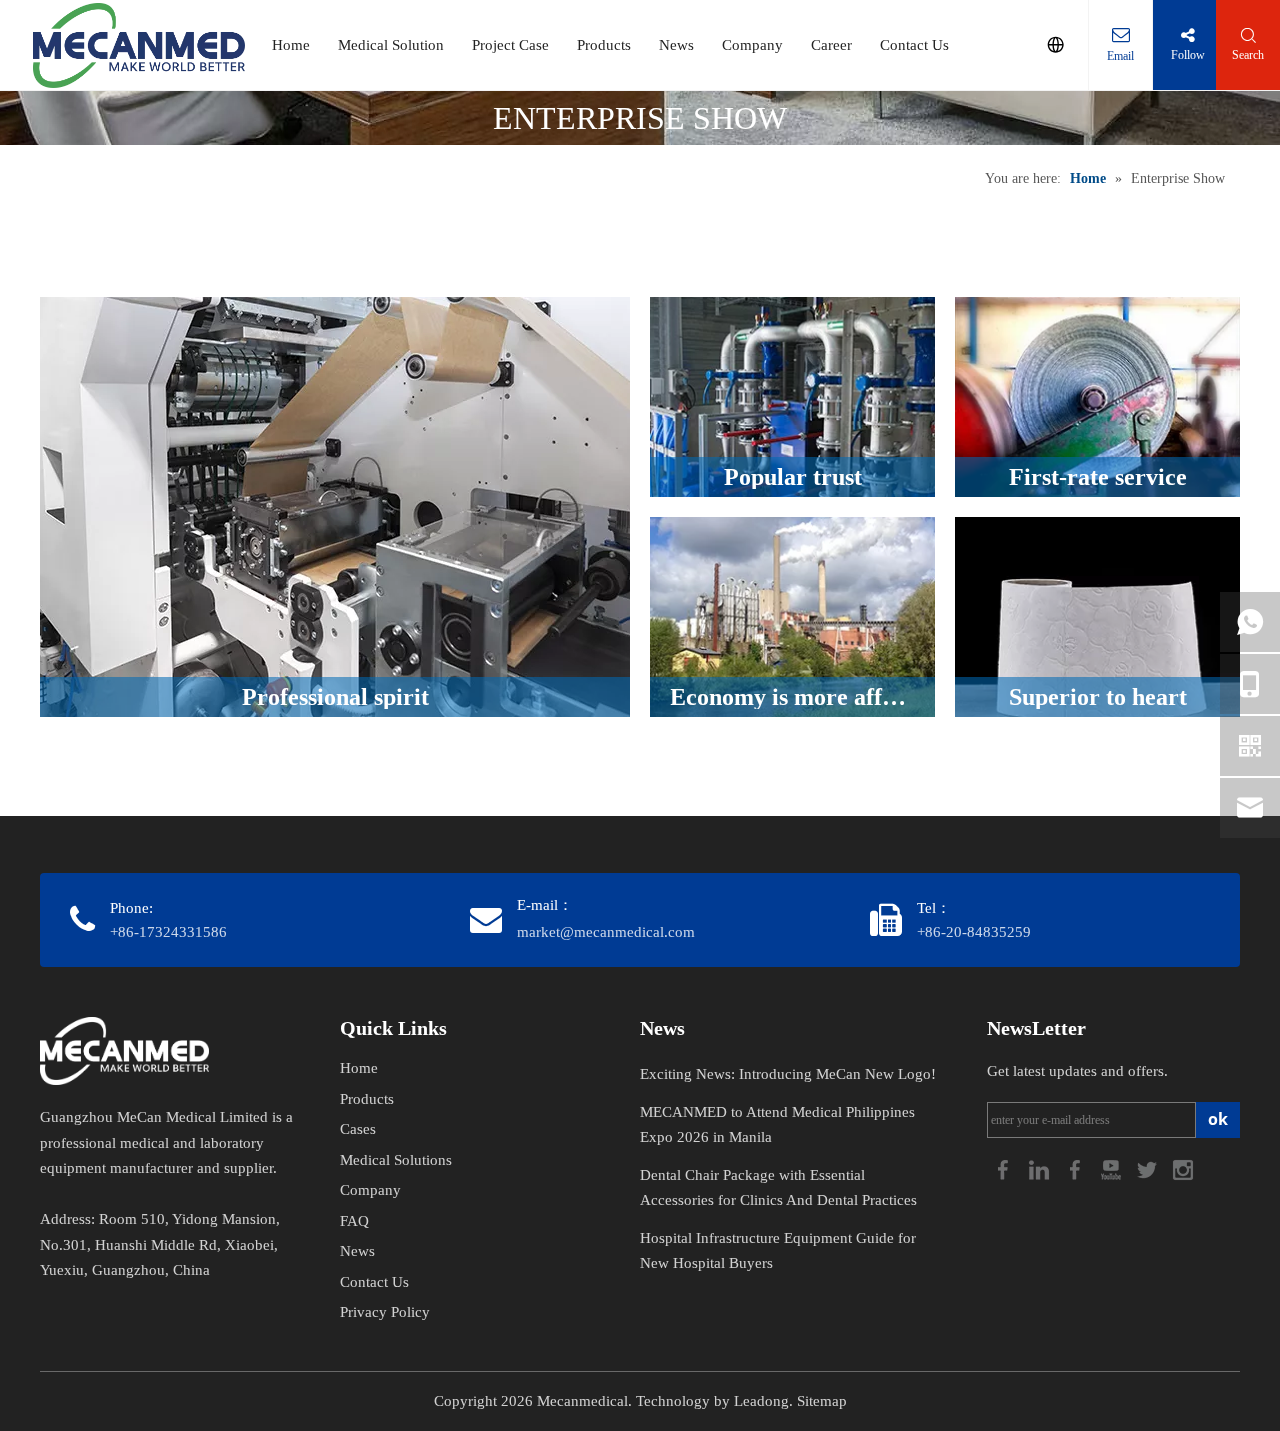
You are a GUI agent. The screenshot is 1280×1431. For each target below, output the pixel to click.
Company (752, 45)
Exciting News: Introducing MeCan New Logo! (788, 1074)
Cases (358, 1129)
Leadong (761, 1401)
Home (291, 45)
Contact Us (914, 45)
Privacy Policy (385, 1312)
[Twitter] (1149, 1168)
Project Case (510, 45)
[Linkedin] (1041, 1168)
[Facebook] (1005, 1168)
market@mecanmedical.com (606, 932)
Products (604, 45)
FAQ (354, 1221)
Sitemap (822, 1401)
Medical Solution (391, 45)
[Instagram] (1183, 1168)
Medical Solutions (396, 1160)
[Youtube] (1113, 1168)
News (676, 45)
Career (831, 45)
